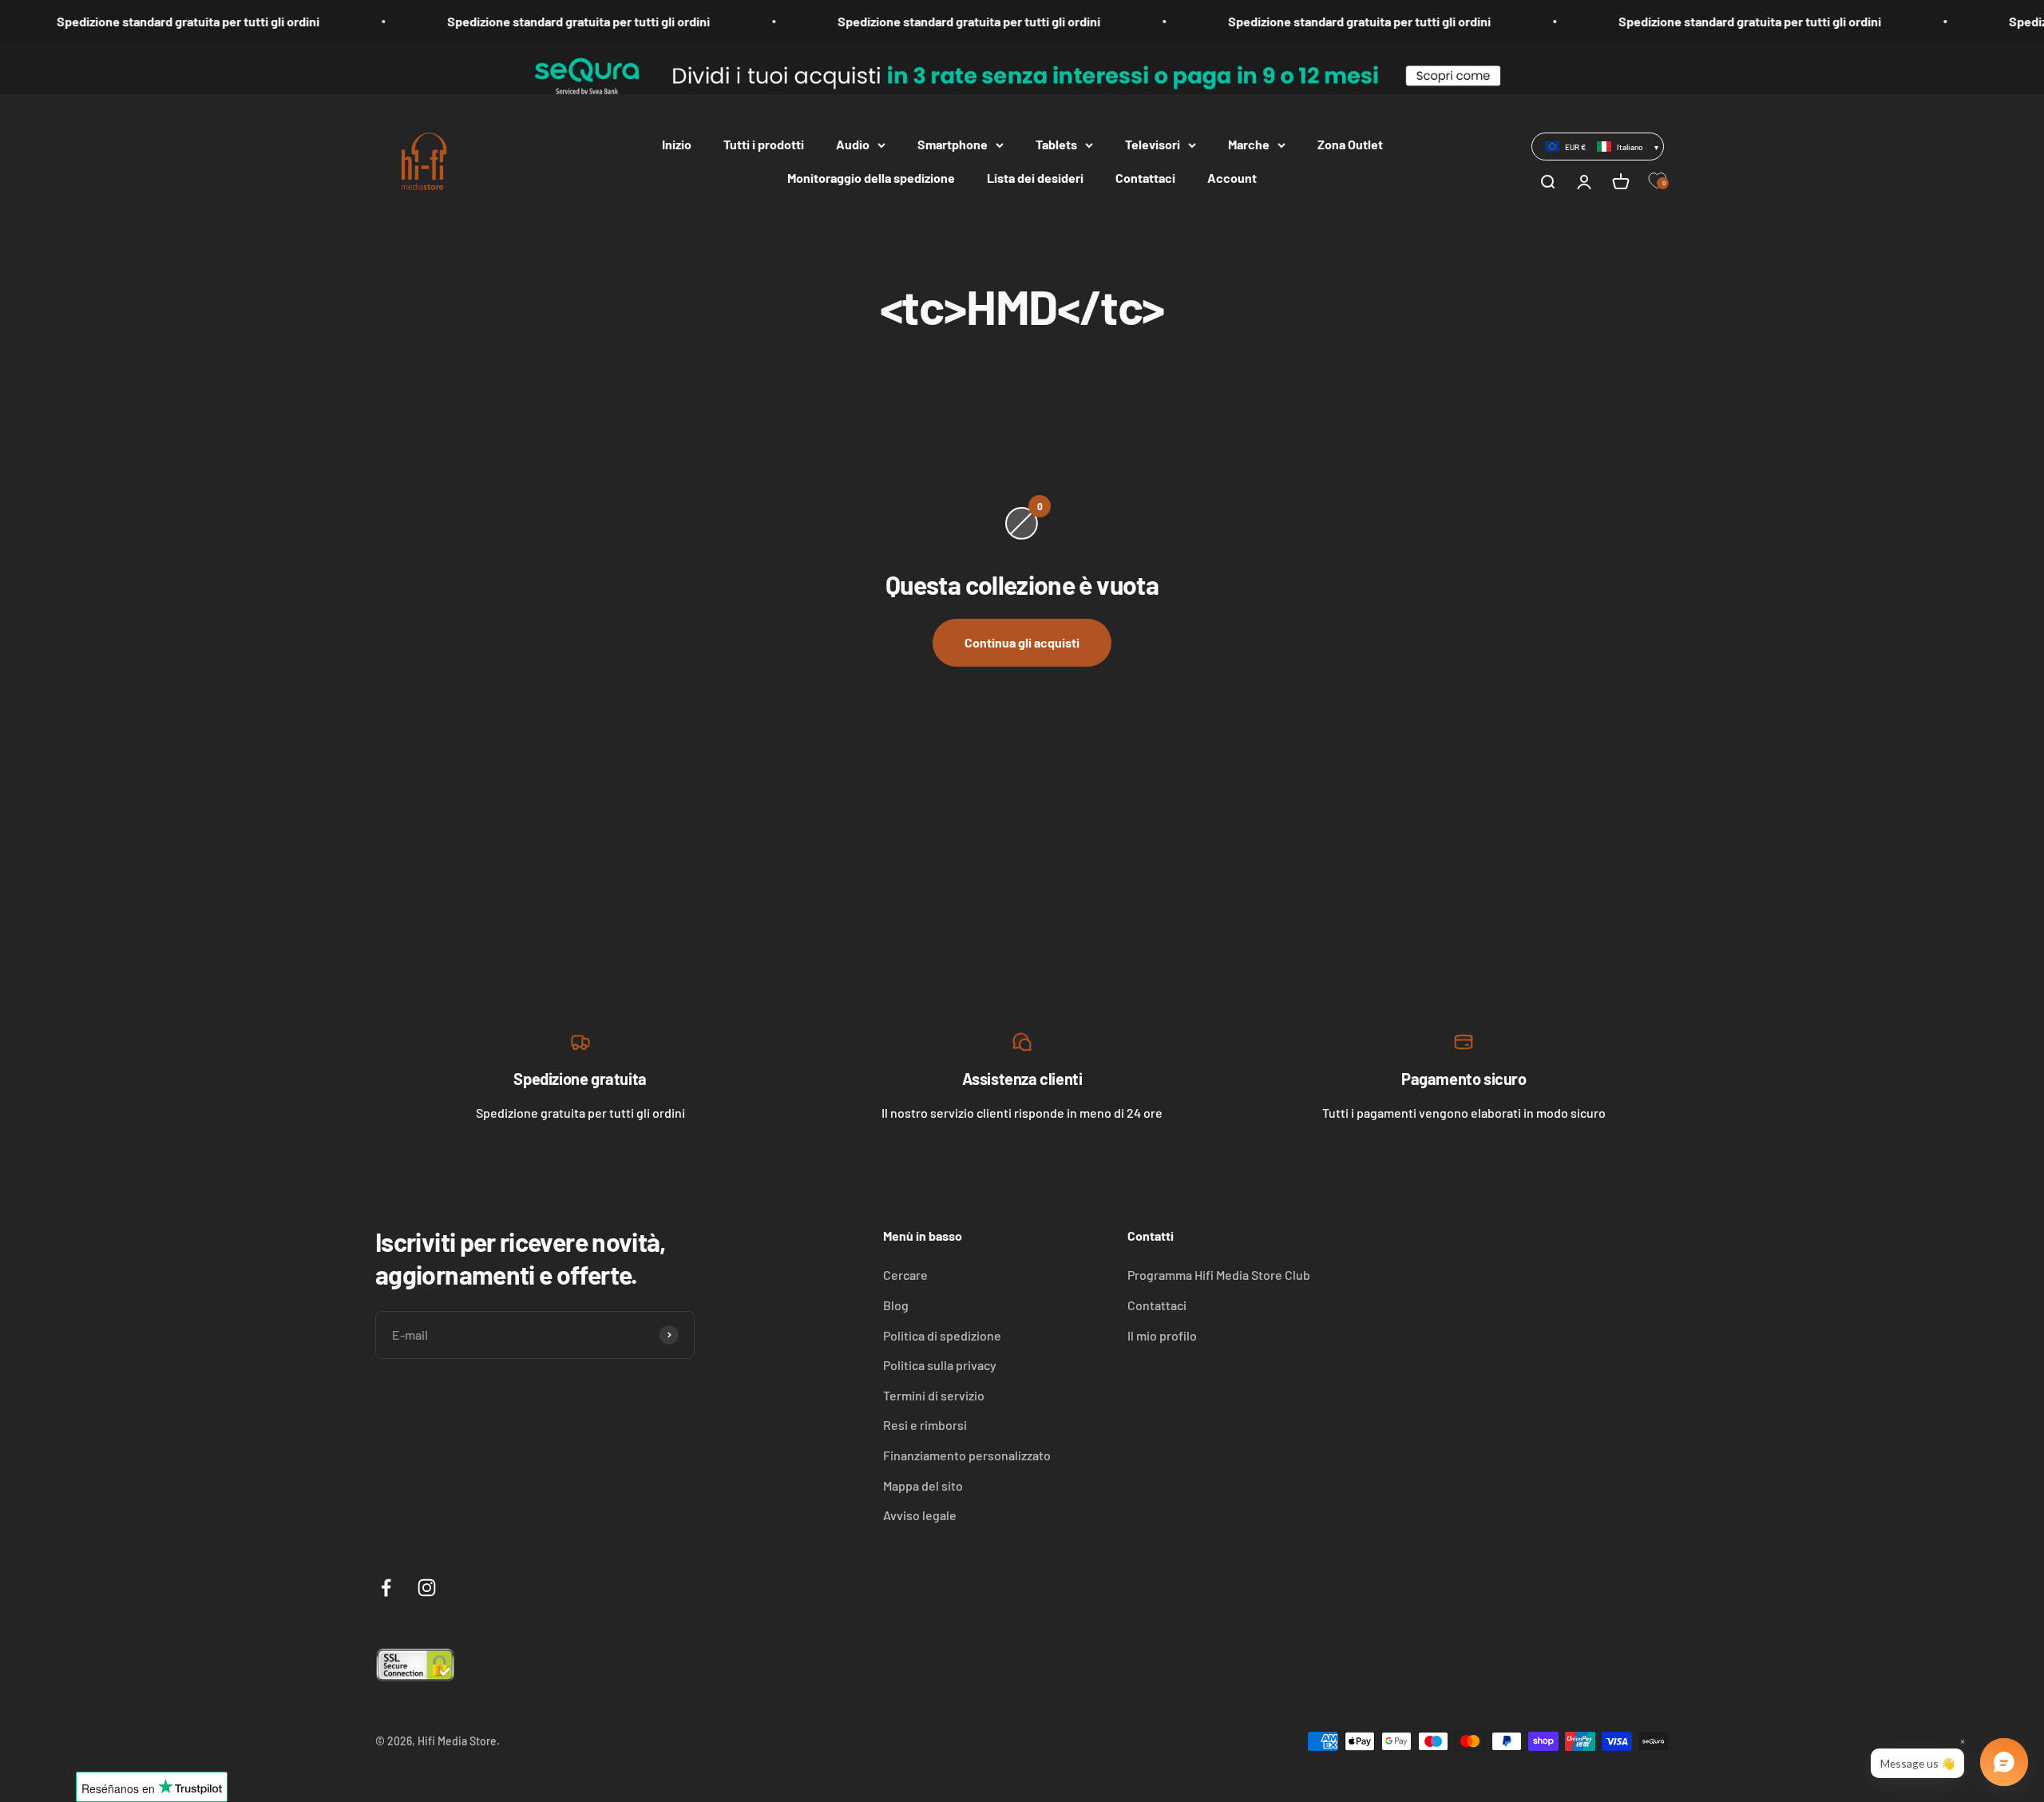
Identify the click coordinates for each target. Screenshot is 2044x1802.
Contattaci (1145, 178)
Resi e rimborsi (925, 1425)
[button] (1598, 146)
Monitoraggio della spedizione (871, 178)
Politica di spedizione (942, 1335)
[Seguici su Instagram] (427, 1588)
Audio (853, 144)
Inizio (677, 144)
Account (1232, 178)
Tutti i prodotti (764, 144)
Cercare (905, 1275)
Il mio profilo (1162, 1335)
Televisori (1153, 144)
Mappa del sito (923, 1485)
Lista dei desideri (1035, 178)
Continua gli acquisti (1022, 642)
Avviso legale (920, 1515)
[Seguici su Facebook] (386, 1588)
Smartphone (953, 144)
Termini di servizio (934, 1395)
